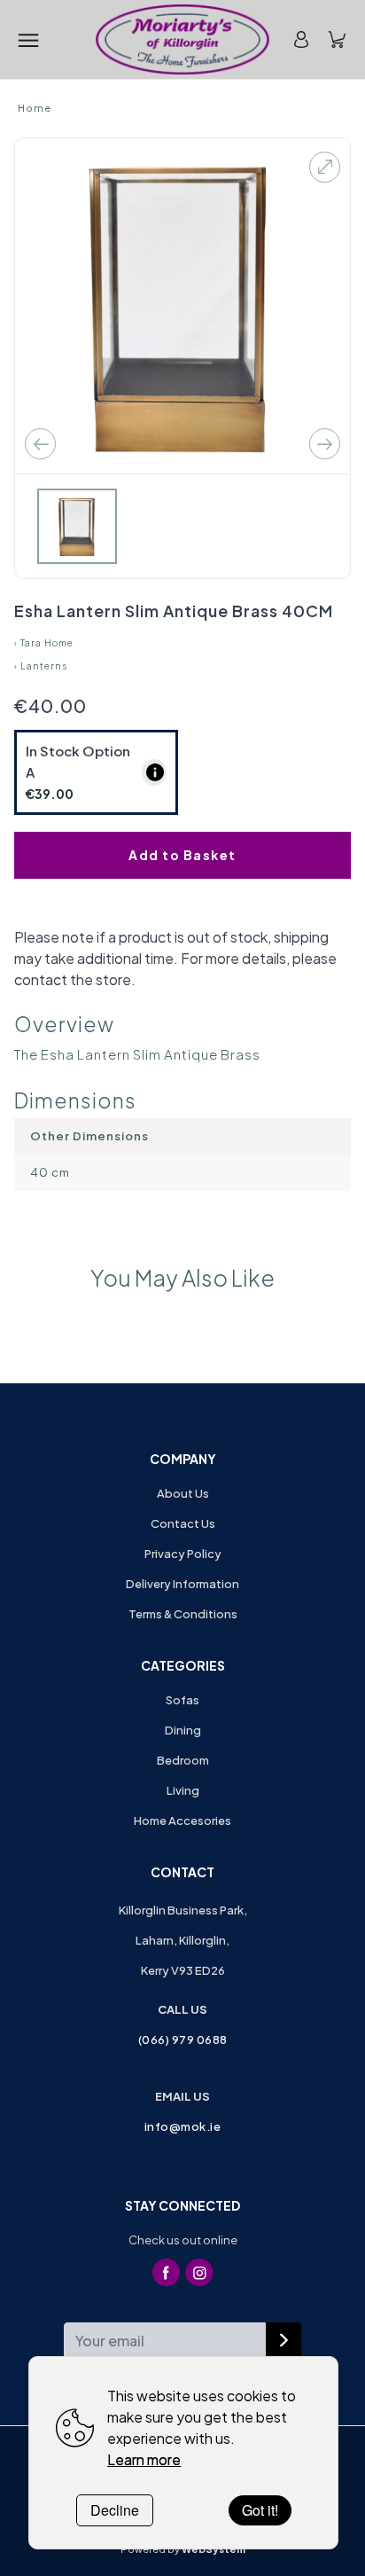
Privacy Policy (183, 1554)
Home (35, 108)
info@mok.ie (183, 2126)
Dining (183, 1730)
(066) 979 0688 (183, 2040)
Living (183, 1790)
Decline (115, 2510)
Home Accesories (182, 1820)
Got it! (260, 2510)
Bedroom (183, 1760)
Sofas (182, 1700)
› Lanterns (41, 666)
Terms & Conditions (183, 1614)
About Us (183, 1493)
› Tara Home (44, 643)
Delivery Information (182, 1584)
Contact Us (183, 1523)
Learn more (144, 2459)
